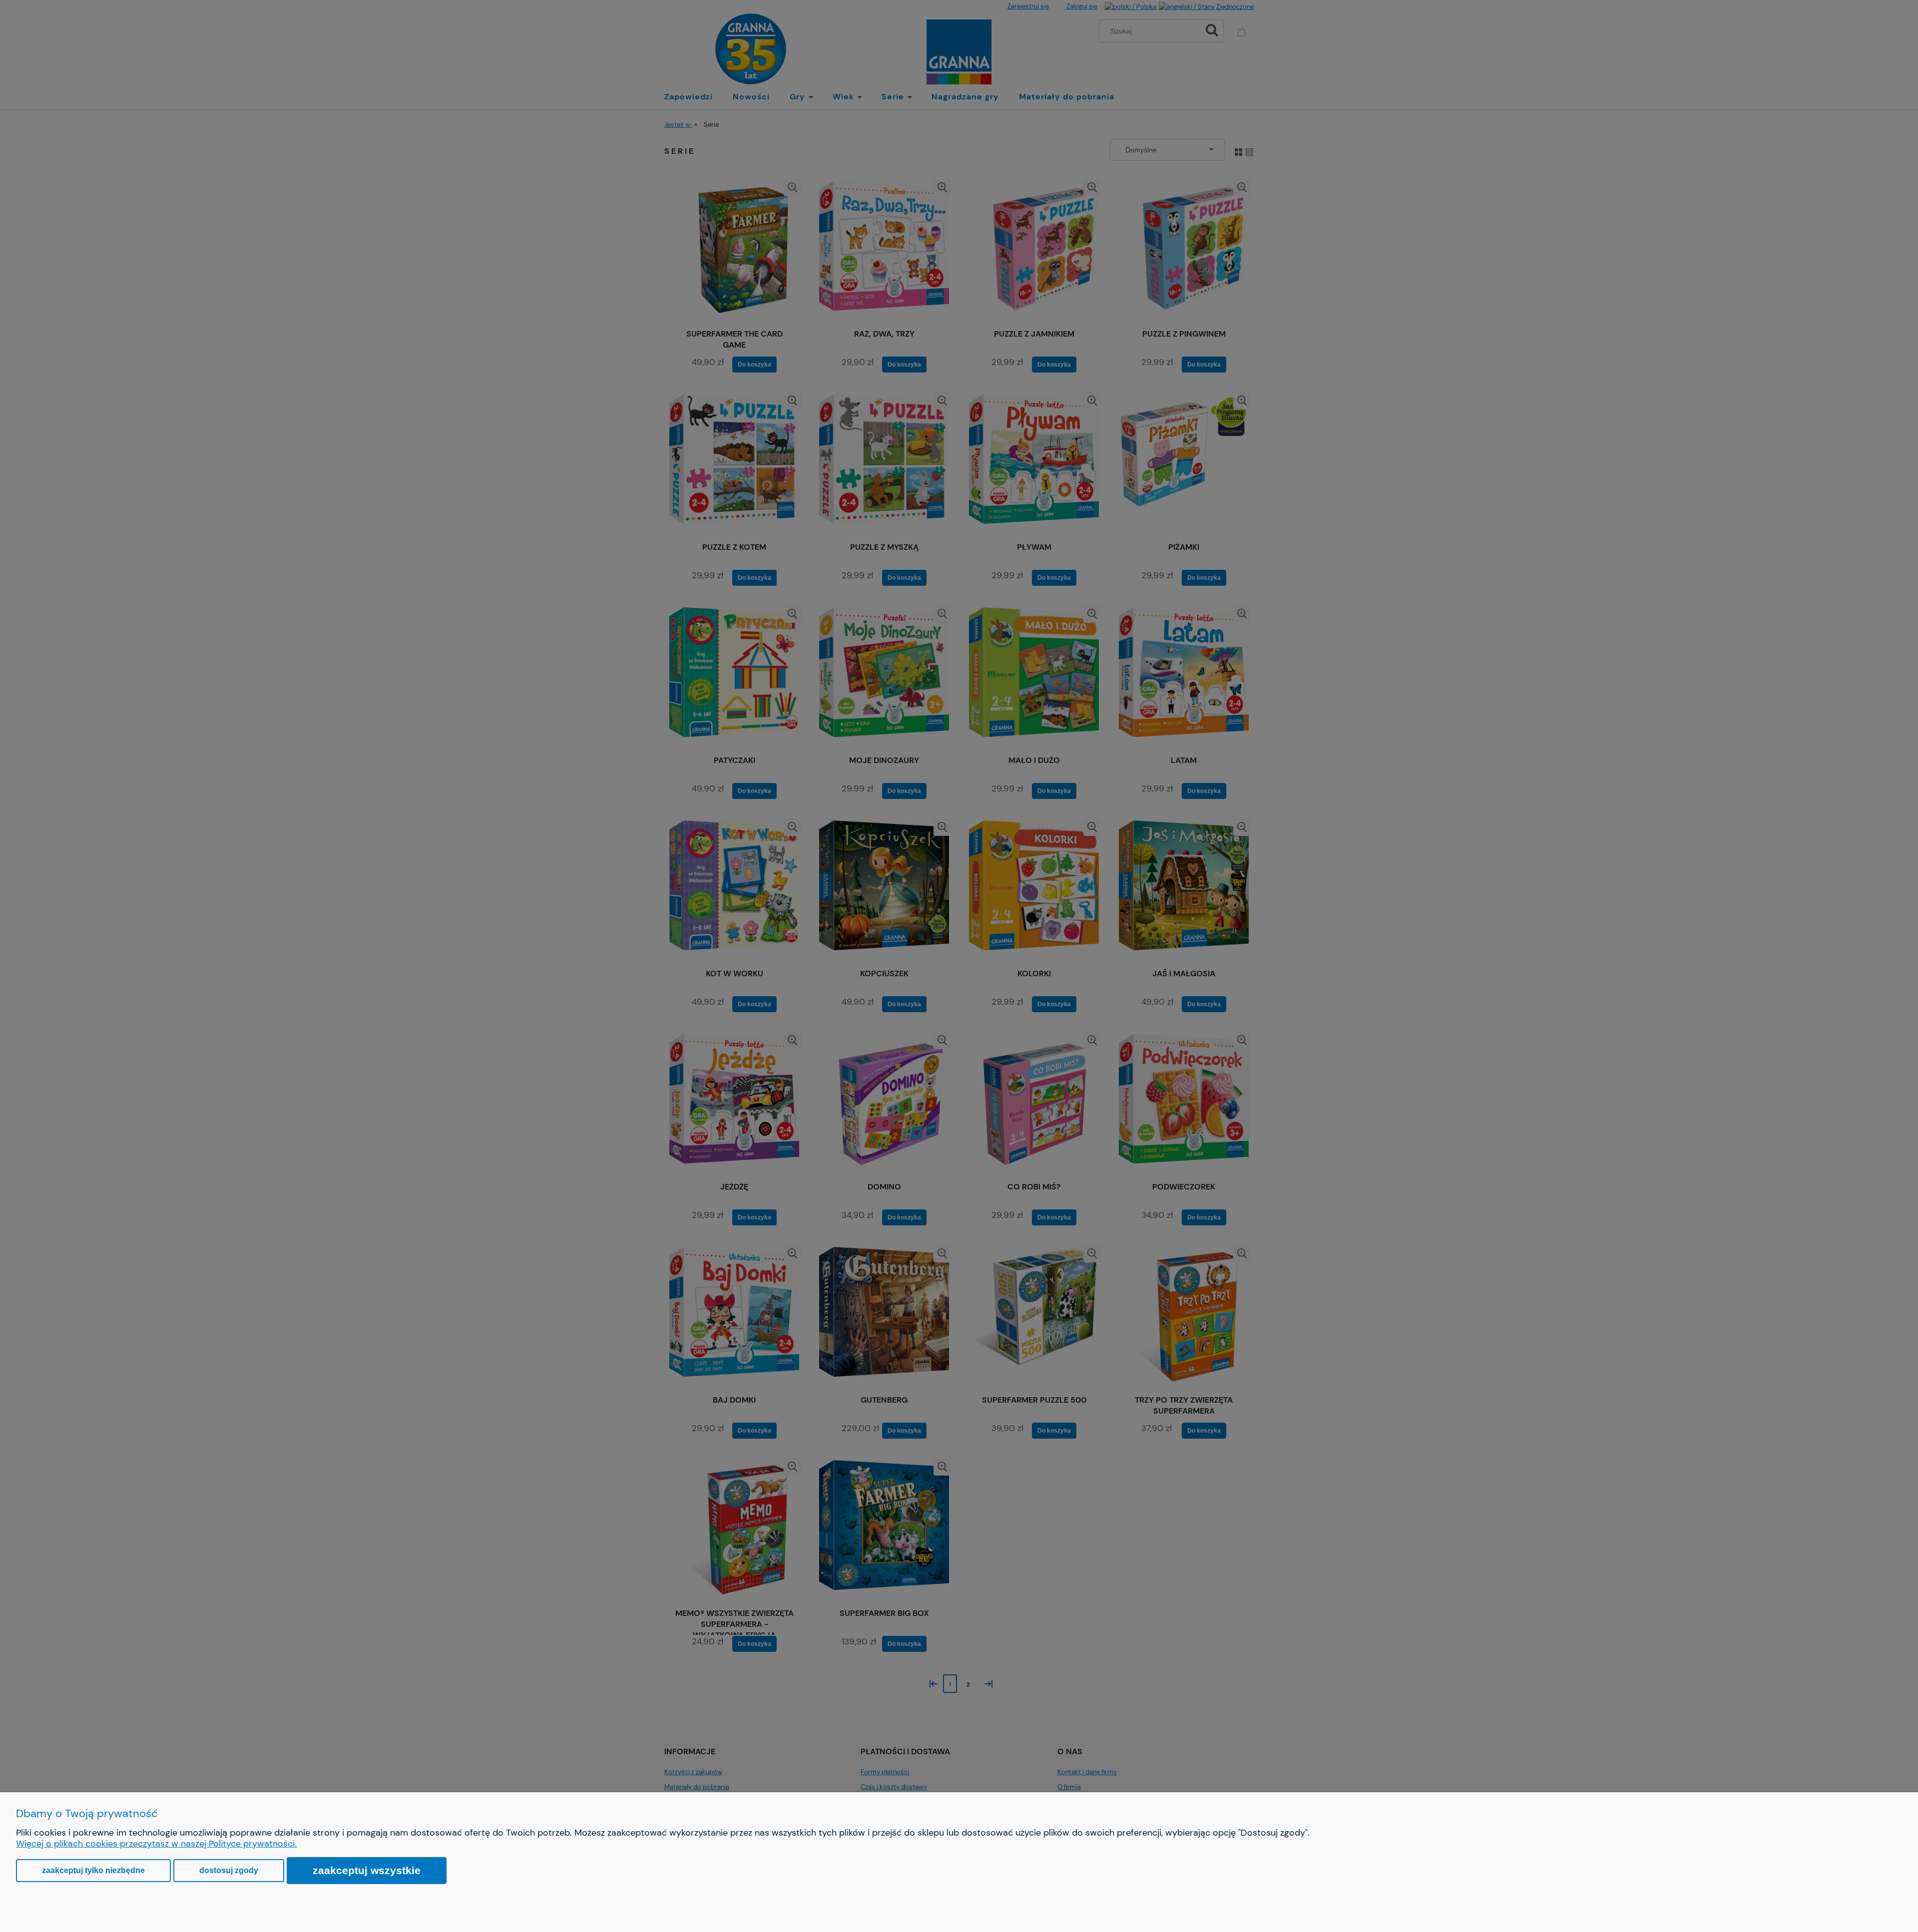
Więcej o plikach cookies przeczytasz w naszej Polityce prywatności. (156, 1844)
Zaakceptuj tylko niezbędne (93, 1870)
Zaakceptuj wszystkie (367, 1870)
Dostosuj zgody (229, 1870)
